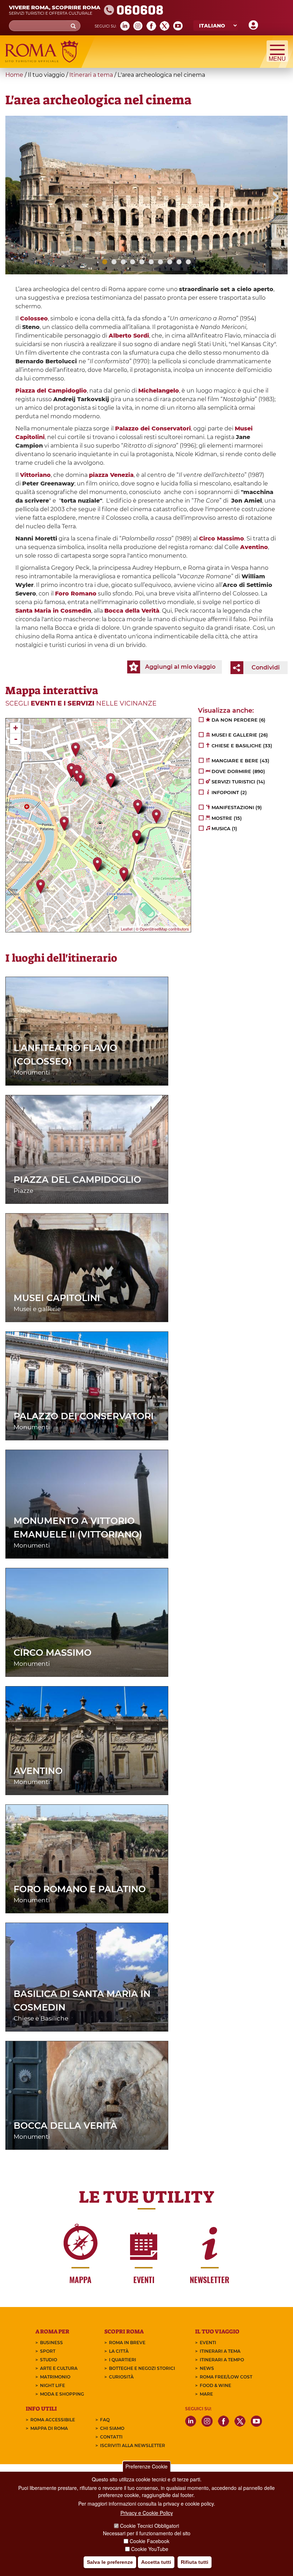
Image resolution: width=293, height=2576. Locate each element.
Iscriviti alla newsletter (133, 2445)
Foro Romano (76, 594)
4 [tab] (133, 262)
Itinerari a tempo (222, 2360)
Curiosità (121, 2377)
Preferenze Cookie (146, 2466)
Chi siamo (112, 2428)
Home (14, 75)
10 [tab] (188, 262)
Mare (206, 2394)
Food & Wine (215, 2385)
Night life (53, 2385)
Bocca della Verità (65, 2126)
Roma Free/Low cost (226, 2377)
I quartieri (123, 2360)
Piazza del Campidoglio (77, 1180)
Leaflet (127, 929)
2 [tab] (114, 262)
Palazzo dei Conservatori (84, 1416)
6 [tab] (151, 262)
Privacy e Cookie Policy (147, 2513)
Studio (49, 2360)
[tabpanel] (146, 195)
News (207, 2368)
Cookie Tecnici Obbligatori (150, 2526)
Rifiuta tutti (195, 2562)
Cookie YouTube (150, 2549)
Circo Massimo (53, 1653)
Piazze (23, 1191)
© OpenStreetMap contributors (162, 929)
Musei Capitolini (57, 1298)
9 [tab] (179, 262)
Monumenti (32, 1072)
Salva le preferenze (110, 2562)
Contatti (111, 2437)
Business (51, 2343)
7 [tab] (160, 262)
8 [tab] (170, 262)
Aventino (254, 547)
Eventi (208, 2343)
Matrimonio (55, 2377)
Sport (48, 2351)
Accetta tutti (156, 2562)
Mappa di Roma (49, 2428)
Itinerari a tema (91, 75)
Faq (105, 2420)
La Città (119, 2351)
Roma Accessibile (53, 2420)
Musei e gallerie (37, 1309)
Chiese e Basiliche (41, 2018)
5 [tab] (142, 262)
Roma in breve (127, 2343)
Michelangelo (159, 391)
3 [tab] (123, 262)
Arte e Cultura (59, 2368)
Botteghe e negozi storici (142, 2368)
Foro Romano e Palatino (80, 1889)
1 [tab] (105, 262)
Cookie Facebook (150, 2541)
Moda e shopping (62, 2394)
